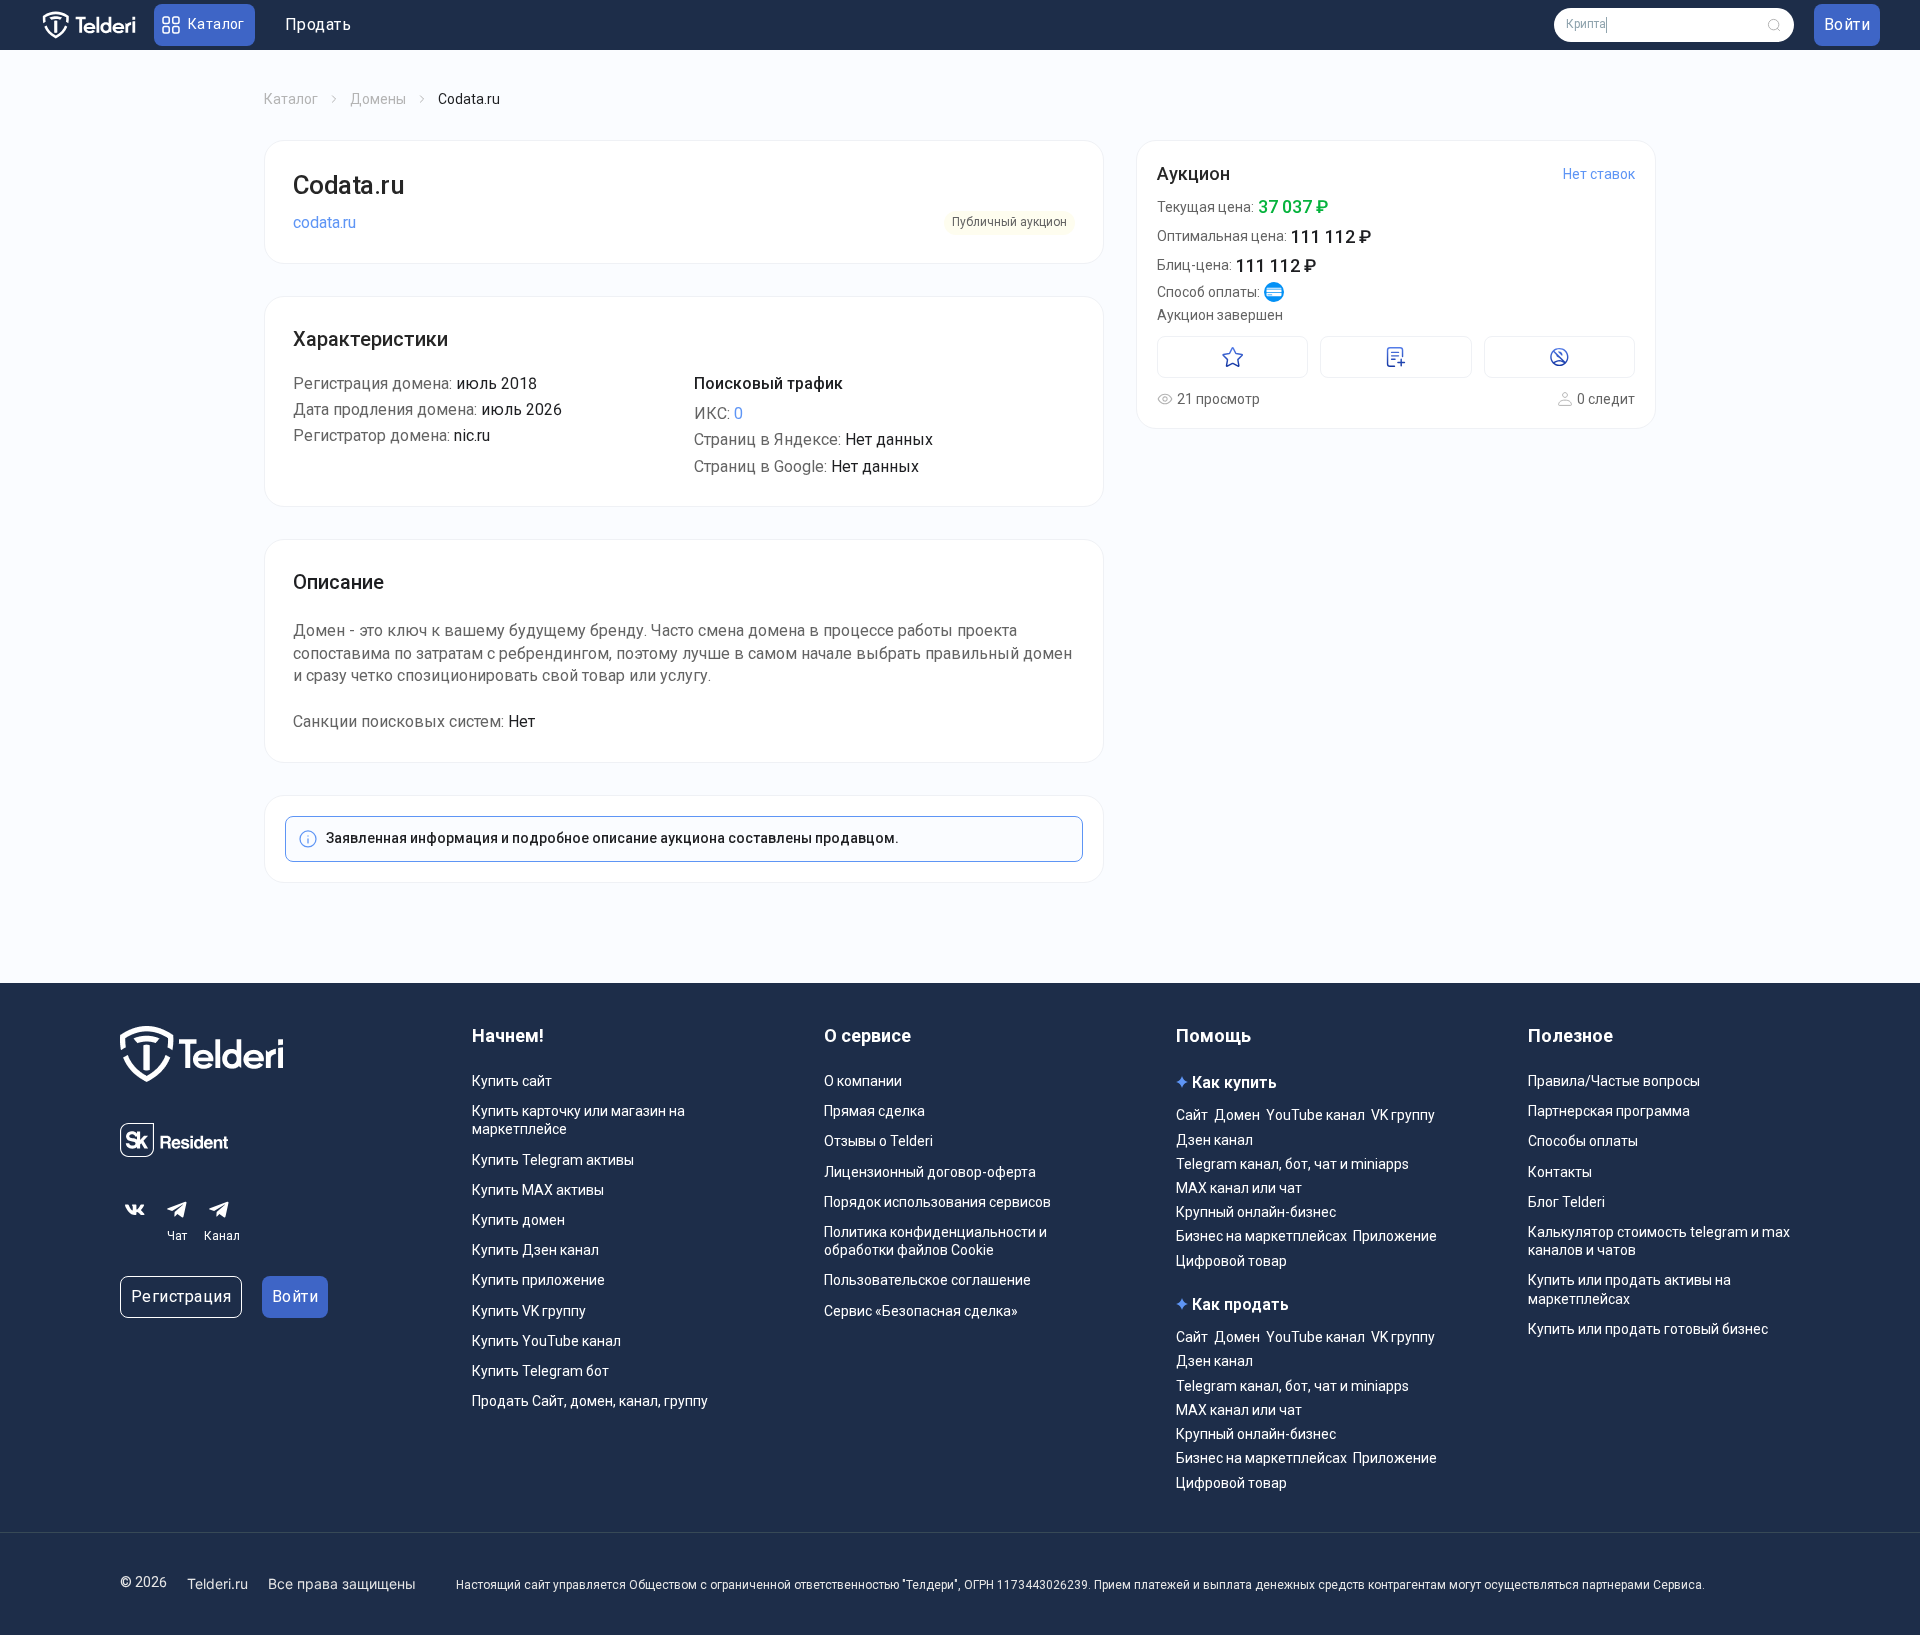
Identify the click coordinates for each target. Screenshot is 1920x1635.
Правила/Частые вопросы (1614, 1081)
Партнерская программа (1609, 1111)
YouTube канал (1315, 1115)
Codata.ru (348, 185)
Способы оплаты (1583, 1141)
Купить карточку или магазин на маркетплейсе (578, 1120)
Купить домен (518, 1220)
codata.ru (324, 222)
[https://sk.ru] (174, 1151)
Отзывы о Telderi (878, 1141)
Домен (1237, 1115)
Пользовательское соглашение (927, 1280)
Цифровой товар (1231, 1261)
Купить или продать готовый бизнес (1648, 1329)
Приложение (1395, 1236)
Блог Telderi (1566, 1202)
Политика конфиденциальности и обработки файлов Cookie (935, 1241)
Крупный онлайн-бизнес (1256, 1212)
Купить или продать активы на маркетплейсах (1629, 1289)
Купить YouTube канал (546, 1341)
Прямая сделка (874, 1111)
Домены (378, 99)
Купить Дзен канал (535, 1250)
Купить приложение (538, 1280)
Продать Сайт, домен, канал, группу (590, 1401)
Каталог (291, 99)
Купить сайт (512, 1081)
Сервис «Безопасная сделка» (921, 1311)
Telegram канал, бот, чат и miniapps (1292, 1164)
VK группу (1403, 1115)
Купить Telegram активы (553, 1160)
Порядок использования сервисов (937, 1202)
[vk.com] (135, 1210)
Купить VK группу (529, 1311)
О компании (863, 1081)
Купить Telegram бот (540, 1371)
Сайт (1192, 1115)
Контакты (1560, 1172)
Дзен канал (1214, 1140)
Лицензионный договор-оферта (930, 1172)
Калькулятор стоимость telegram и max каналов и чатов (1659, 1241)
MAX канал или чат (1239, 1188)
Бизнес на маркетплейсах (1261, 1236)
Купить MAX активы (538, 1190)
